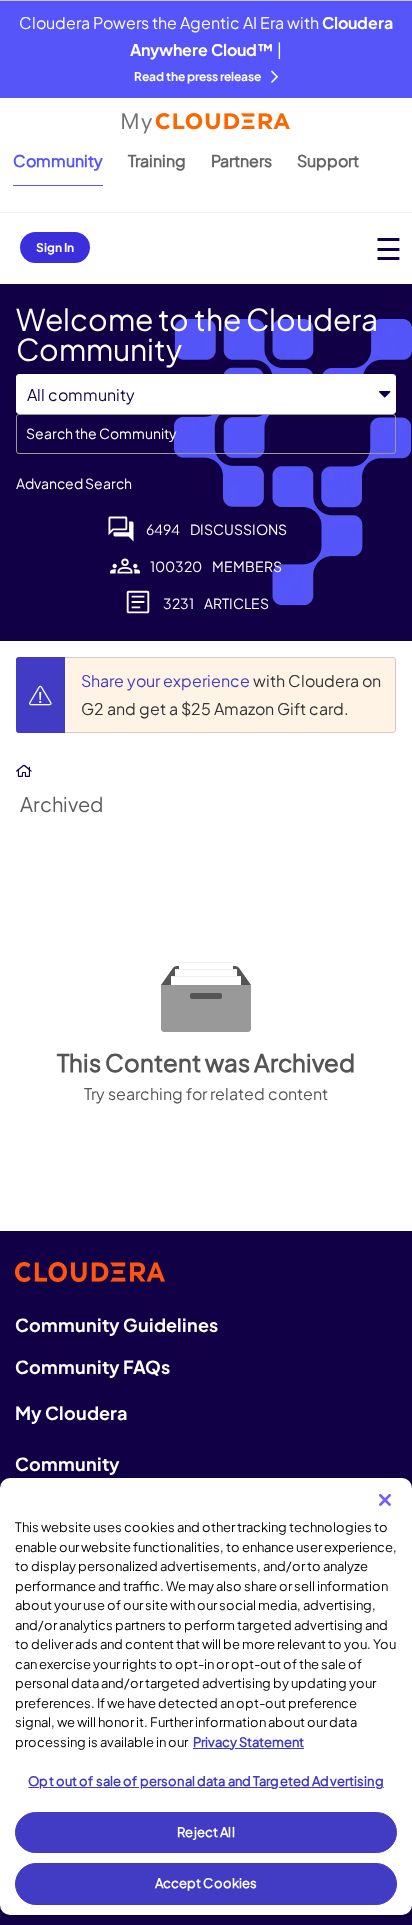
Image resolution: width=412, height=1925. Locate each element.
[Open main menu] (388, 248)
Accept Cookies (206, 1883)
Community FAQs (92, 1366)
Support (328, 160)
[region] (206, 1696)
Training (157, 160)
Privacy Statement (248, 1742)
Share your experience (167, 680)
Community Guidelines (116, 1324)
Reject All (205, 1832)
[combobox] (206, 434)
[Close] (385, 1500)
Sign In (55, 247)
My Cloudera (71, 1412)
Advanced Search (74, 483)
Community (58, 160)
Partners (241, 160)
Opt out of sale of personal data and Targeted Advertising (205, 1781)
